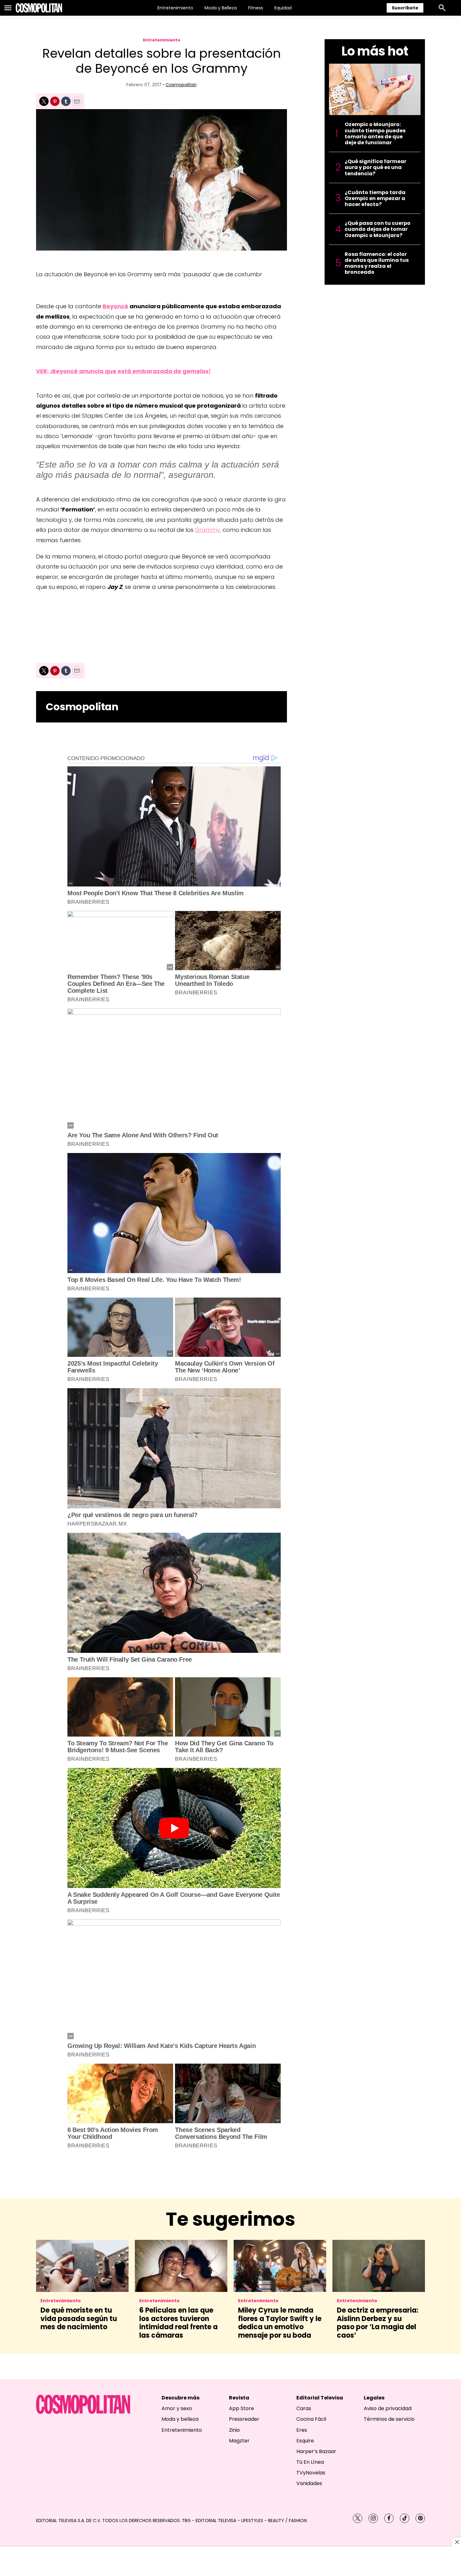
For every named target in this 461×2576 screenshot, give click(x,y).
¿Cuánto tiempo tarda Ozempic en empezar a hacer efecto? (375, 198)
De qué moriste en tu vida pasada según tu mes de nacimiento (79, 2319)
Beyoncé (115, 306)
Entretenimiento (175, 8)
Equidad (283, 8)
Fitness (256, 8)
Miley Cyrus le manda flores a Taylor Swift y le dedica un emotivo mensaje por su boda (280, 2323)
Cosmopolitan (181, 85)
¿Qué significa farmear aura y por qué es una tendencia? (376, 167)
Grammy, (208, 530)
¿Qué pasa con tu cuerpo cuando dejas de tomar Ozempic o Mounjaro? (378, 229)
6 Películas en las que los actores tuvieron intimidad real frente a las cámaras (178, 2323)
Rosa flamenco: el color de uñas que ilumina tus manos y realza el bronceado (377, 263)
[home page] (39, 8)
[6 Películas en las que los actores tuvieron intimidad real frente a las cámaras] (181, 2266)
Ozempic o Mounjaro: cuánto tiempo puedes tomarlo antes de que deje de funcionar (375, 133)
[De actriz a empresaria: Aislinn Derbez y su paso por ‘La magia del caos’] (379, 2266)
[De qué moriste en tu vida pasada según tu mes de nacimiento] (82, 2266)
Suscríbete (405, 8)
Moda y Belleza (221, 8)
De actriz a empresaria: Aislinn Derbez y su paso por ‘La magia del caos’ (378, 2323)
